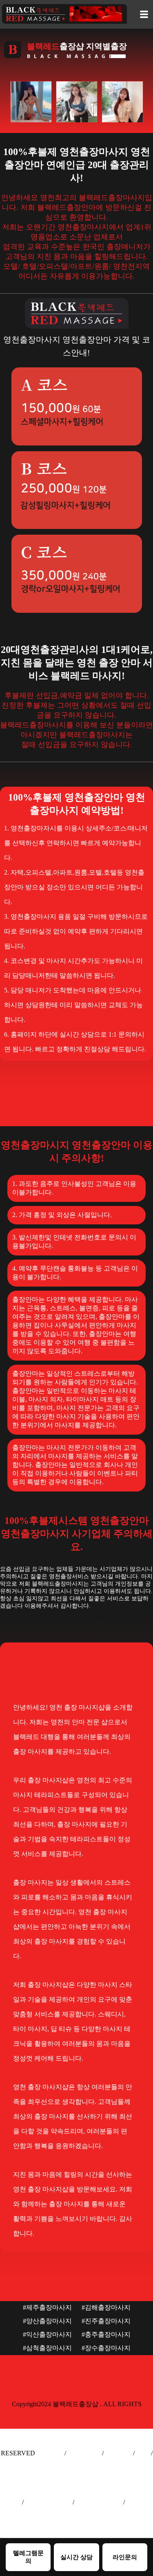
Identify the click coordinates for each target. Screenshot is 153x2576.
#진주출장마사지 (106, 2321)
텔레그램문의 (28, 2557)
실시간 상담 (76, 2557)
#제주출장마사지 (47, 2307)
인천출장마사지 (99, 2502)
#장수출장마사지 (106, 2348)
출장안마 (50, 2453)
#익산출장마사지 (47, 2334)
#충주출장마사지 (106, 2334)
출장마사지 (84, 2453)
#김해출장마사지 (106, 2307)
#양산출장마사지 (47, 2321)
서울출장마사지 (48, 2502)
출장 (143, 2453)
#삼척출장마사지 (47, 2348)
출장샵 (11, 2502)
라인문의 (125, 2557)
